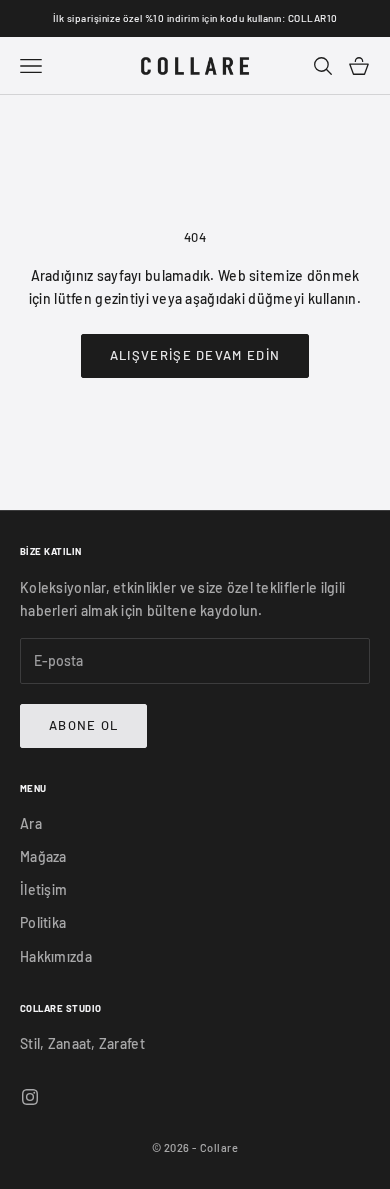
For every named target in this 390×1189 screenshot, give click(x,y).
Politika (43, 922)
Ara (31, 823)
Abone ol (83, 725)
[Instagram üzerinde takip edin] (30, 1097)
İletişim (43, 889)
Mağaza (43, 856)
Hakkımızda (56, 956)
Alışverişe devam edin (195, 355)
